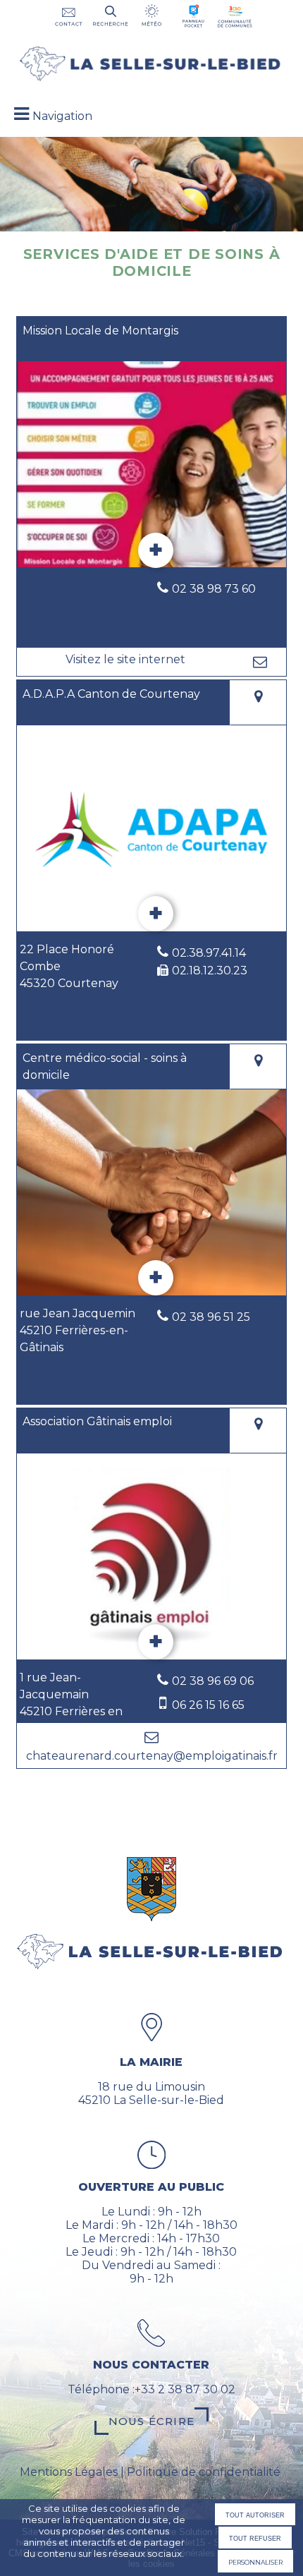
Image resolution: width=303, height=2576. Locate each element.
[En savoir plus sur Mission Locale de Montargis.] (156, 550)
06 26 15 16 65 (208, 1705)
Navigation (62, 116)
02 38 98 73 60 (214, 589)
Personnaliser (255, 2561)
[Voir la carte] (258, 703)
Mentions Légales (69, 2472)
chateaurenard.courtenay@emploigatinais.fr (152, 1756)
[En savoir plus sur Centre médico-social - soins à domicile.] (156, 1278)
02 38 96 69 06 (213, 1681)
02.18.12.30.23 (210, 970)
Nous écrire (151, 2421)
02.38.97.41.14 (209, 953)
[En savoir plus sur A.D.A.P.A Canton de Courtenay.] (156, 914)
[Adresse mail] (260, 662)
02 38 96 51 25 (211, 1317)
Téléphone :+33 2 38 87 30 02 (151, 2389)
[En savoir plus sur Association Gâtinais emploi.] (156, 1642)
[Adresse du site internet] (125, 662)
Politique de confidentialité (204, 2472)
